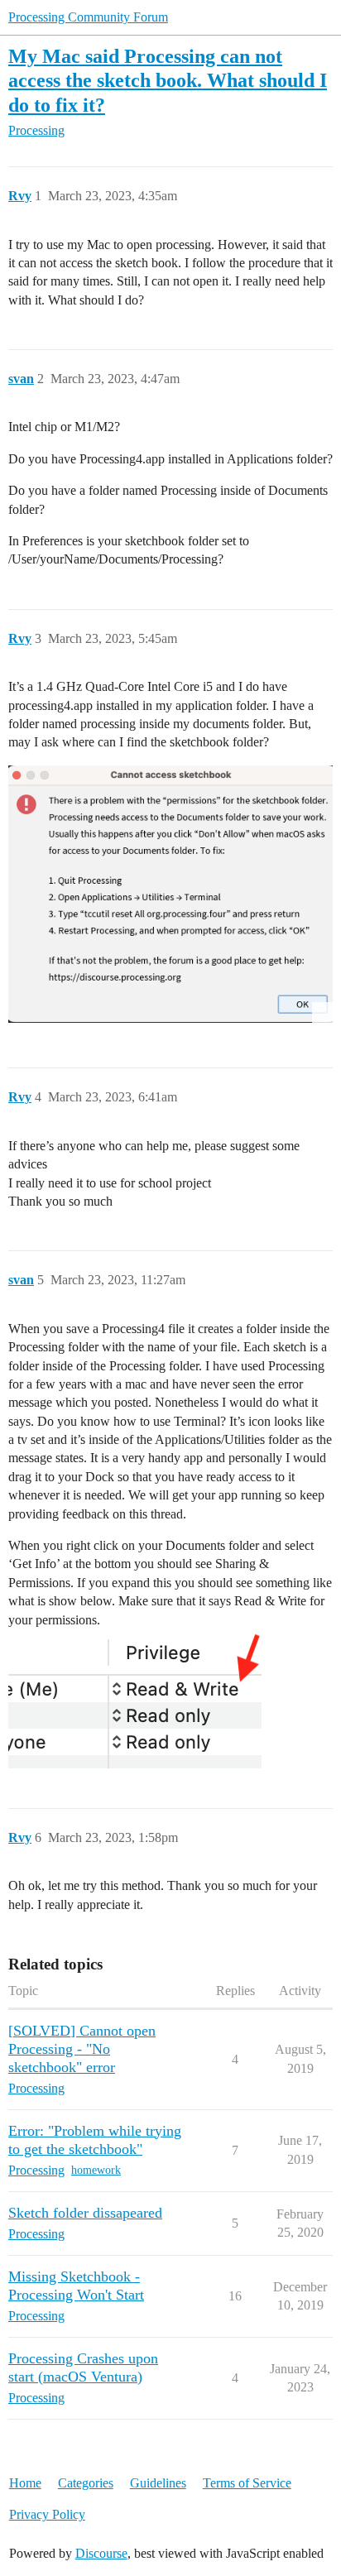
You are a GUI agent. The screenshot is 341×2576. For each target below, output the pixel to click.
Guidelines (158, 2483)
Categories (86, 2483)
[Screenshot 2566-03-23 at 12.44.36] (170, 894)
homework (96, 2170)
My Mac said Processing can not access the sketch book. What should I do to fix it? (168, 80)
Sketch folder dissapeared (85, 2213)
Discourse (101, 2553)
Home (25, 2483)
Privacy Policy (47, 2514)
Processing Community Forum (88, 17)
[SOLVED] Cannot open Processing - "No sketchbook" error (82, 2049)
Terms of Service (247, 2483)
